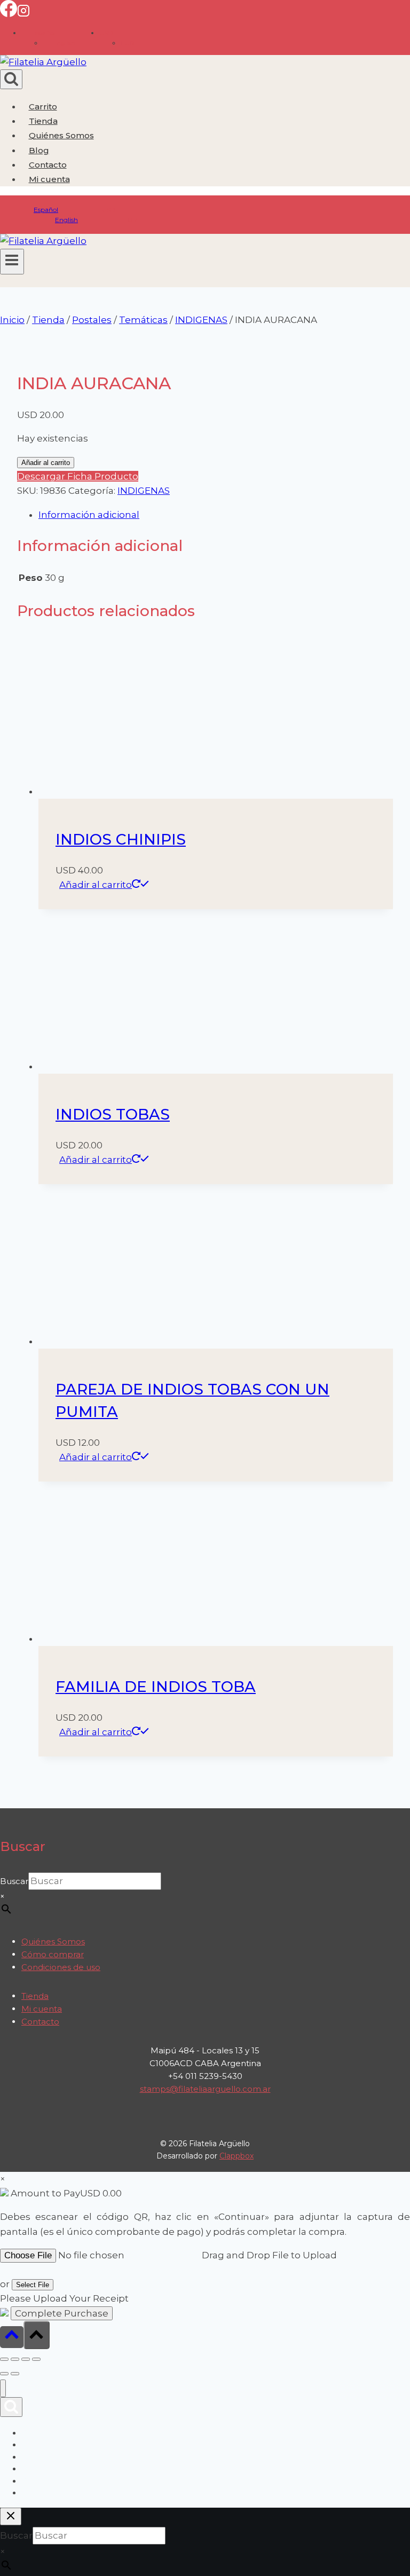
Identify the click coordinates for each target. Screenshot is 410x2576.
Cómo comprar (53, 1954)
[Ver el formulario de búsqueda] (11, 79)
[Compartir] (26, 2359)
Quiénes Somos (61, 135)
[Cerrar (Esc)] (36, 2359)
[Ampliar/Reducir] (4, 2359)
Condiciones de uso (61, 1967)
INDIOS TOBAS (113, 1114)
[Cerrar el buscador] (11, 2516)
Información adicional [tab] (89, 515)
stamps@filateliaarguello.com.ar (205, 2089)
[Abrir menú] (12, 262)
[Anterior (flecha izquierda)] (4, 2374)
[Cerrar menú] (3, 2388)
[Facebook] (9, 14)
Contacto (48, 165)
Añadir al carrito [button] (96, 885)
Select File (33, 2285)
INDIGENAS (144, 491)
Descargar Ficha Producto (78, 476)
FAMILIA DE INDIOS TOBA (156, 1687)
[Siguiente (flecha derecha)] (15, 2374)
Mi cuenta (42, 2009)
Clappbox (236, 2156)
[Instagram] (23, 14)
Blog (39, 150)
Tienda (43, 121)
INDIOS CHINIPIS (121, 839)
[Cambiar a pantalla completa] (15, 2359)
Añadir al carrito (46, 463)
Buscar (14, 1881)
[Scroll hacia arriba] (12, 2337)
